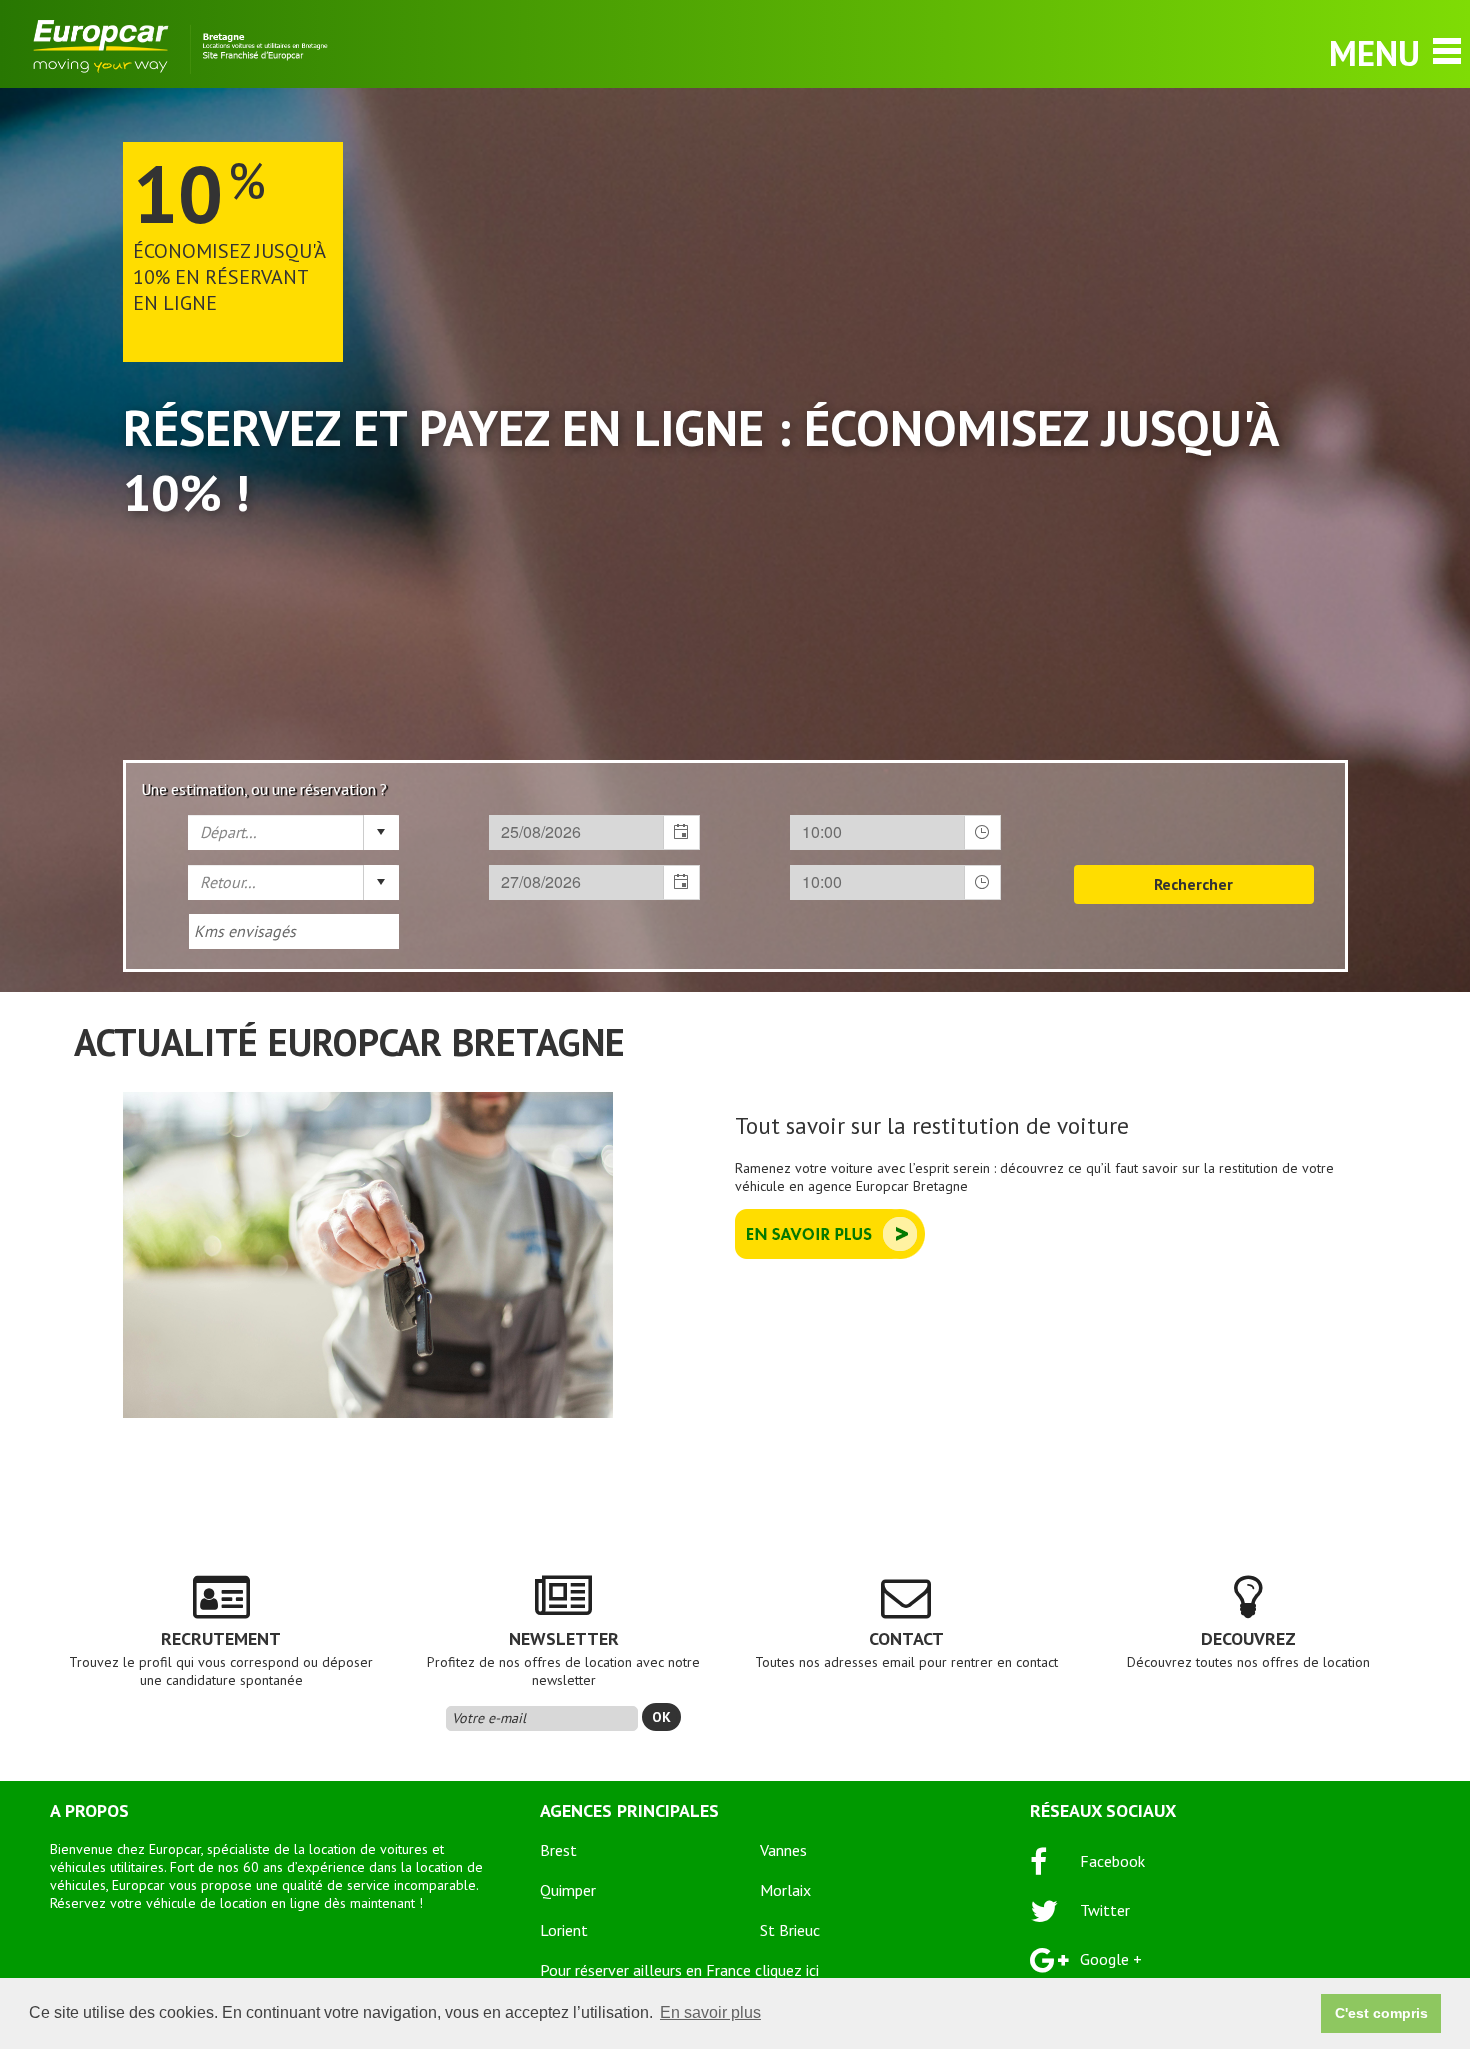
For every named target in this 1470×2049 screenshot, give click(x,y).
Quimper (568, 1890)
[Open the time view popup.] (982, 832)
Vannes (783, 1850)
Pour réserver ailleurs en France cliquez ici (679, 1970)
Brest (558, 1850)
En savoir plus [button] (710, 2012)
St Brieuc (790, 1930)
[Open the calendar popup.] (681, 832)
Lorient (564, 1930)
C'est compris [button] (1381, 2013)
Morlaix (785, 1890)
